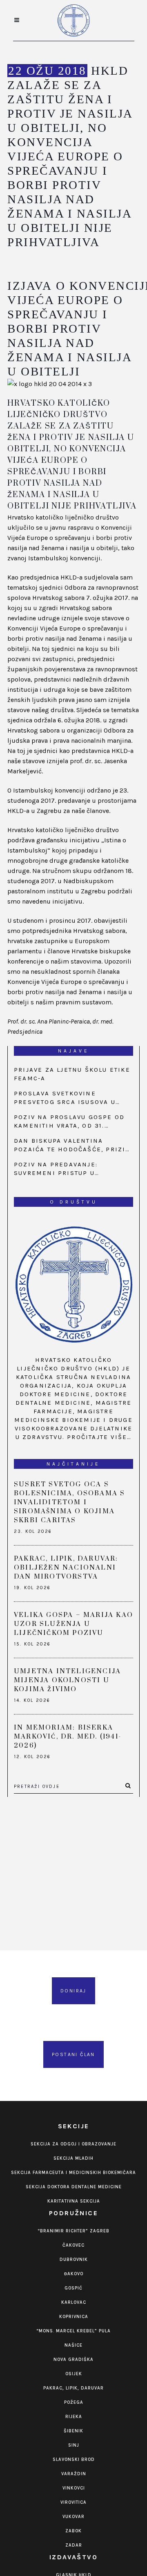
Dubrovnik (74, 2260)
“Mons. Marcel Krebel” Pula (73, 2331)
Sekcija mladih (73, 2158)
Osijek (74, 2374)
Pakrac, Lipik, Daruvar (73, 2388)
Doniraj (73, 1991)
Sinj (74, 2445)
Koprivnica (74, 2317)
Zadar (74, 2545)
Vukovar (73, 2517)
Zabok (73, 2531)
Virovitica (73, 2502)
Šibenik (73, 2431)
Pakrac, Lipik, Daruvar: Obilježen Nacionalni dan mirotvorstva (66, 1568)
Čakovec (73, 2245)
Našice (73, 2345)
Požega (74, 2402)
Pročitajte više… (99, 1437)
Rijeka (74, 2417)
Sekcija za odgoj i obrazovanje (73, 2144)
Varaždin (74, 2474)
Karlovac (74, 2302)
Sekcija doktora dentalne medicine (74, 2187)
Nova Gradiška (73, 2359)
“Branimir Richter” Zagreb (73, 2231)
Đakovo (74, 2274)
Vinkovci (74, 2488)
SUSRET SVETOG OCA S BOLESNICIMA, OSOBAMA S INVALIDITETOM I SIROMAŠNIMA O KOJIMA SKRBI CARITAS (69, 1502)
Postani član (73, 2054)
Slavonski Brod (74, 2459)
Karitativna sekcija (74, 2201)
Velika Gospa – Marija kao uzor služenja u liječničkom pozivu (73, 1624)
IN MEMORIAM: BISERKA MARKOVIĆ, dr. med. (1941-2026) (68, 1737)
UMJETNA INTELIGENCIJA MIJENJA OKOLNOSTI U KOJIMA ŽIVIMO (67, 1680)
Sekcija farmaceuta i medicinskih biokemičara (73, 2173)
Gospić (73, 2288)
